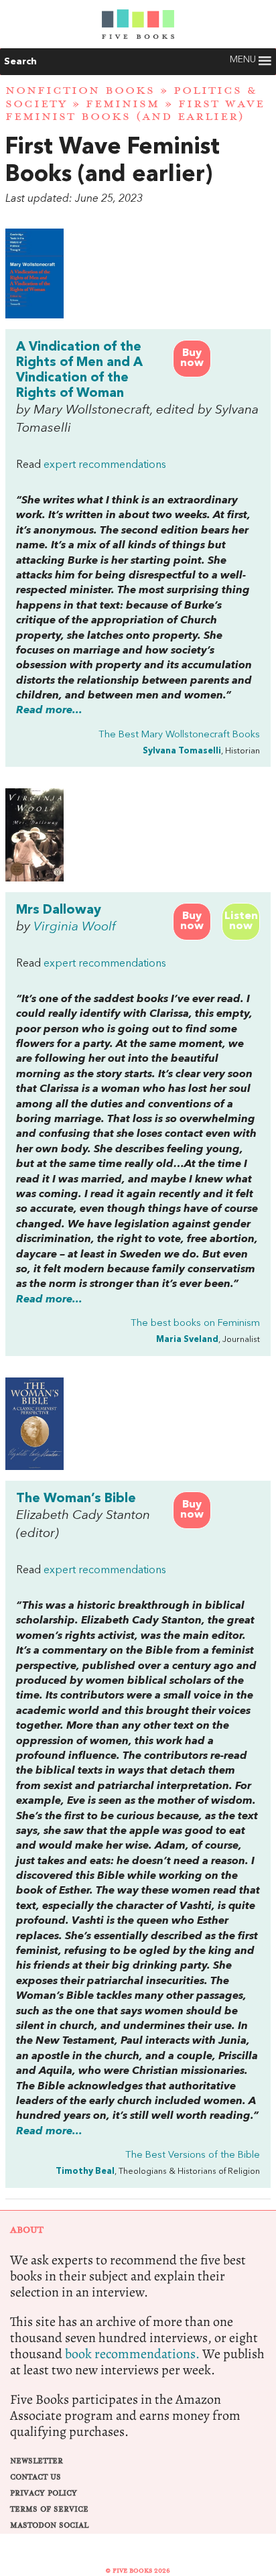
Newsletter (37, 2461)
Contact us (36, 2477)
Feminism (123, 104)
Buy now (192, 358)
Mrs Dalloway (59, 910)
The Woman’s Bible (76, 1499)
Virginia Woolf (75, 927)
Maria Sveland (187, 1340)
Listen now (241, 921)
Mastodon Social (49, 2525)
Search (20, 62)
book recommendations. (132, 2354)
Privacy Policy (44, 2493)
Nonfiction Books (80, 90)
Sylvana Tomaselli (182, 751)
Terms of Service (49, 2509)
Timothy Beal (85, 2171)
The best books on (195, 1324)
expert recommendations (105, 465)
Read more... (49, 711)
